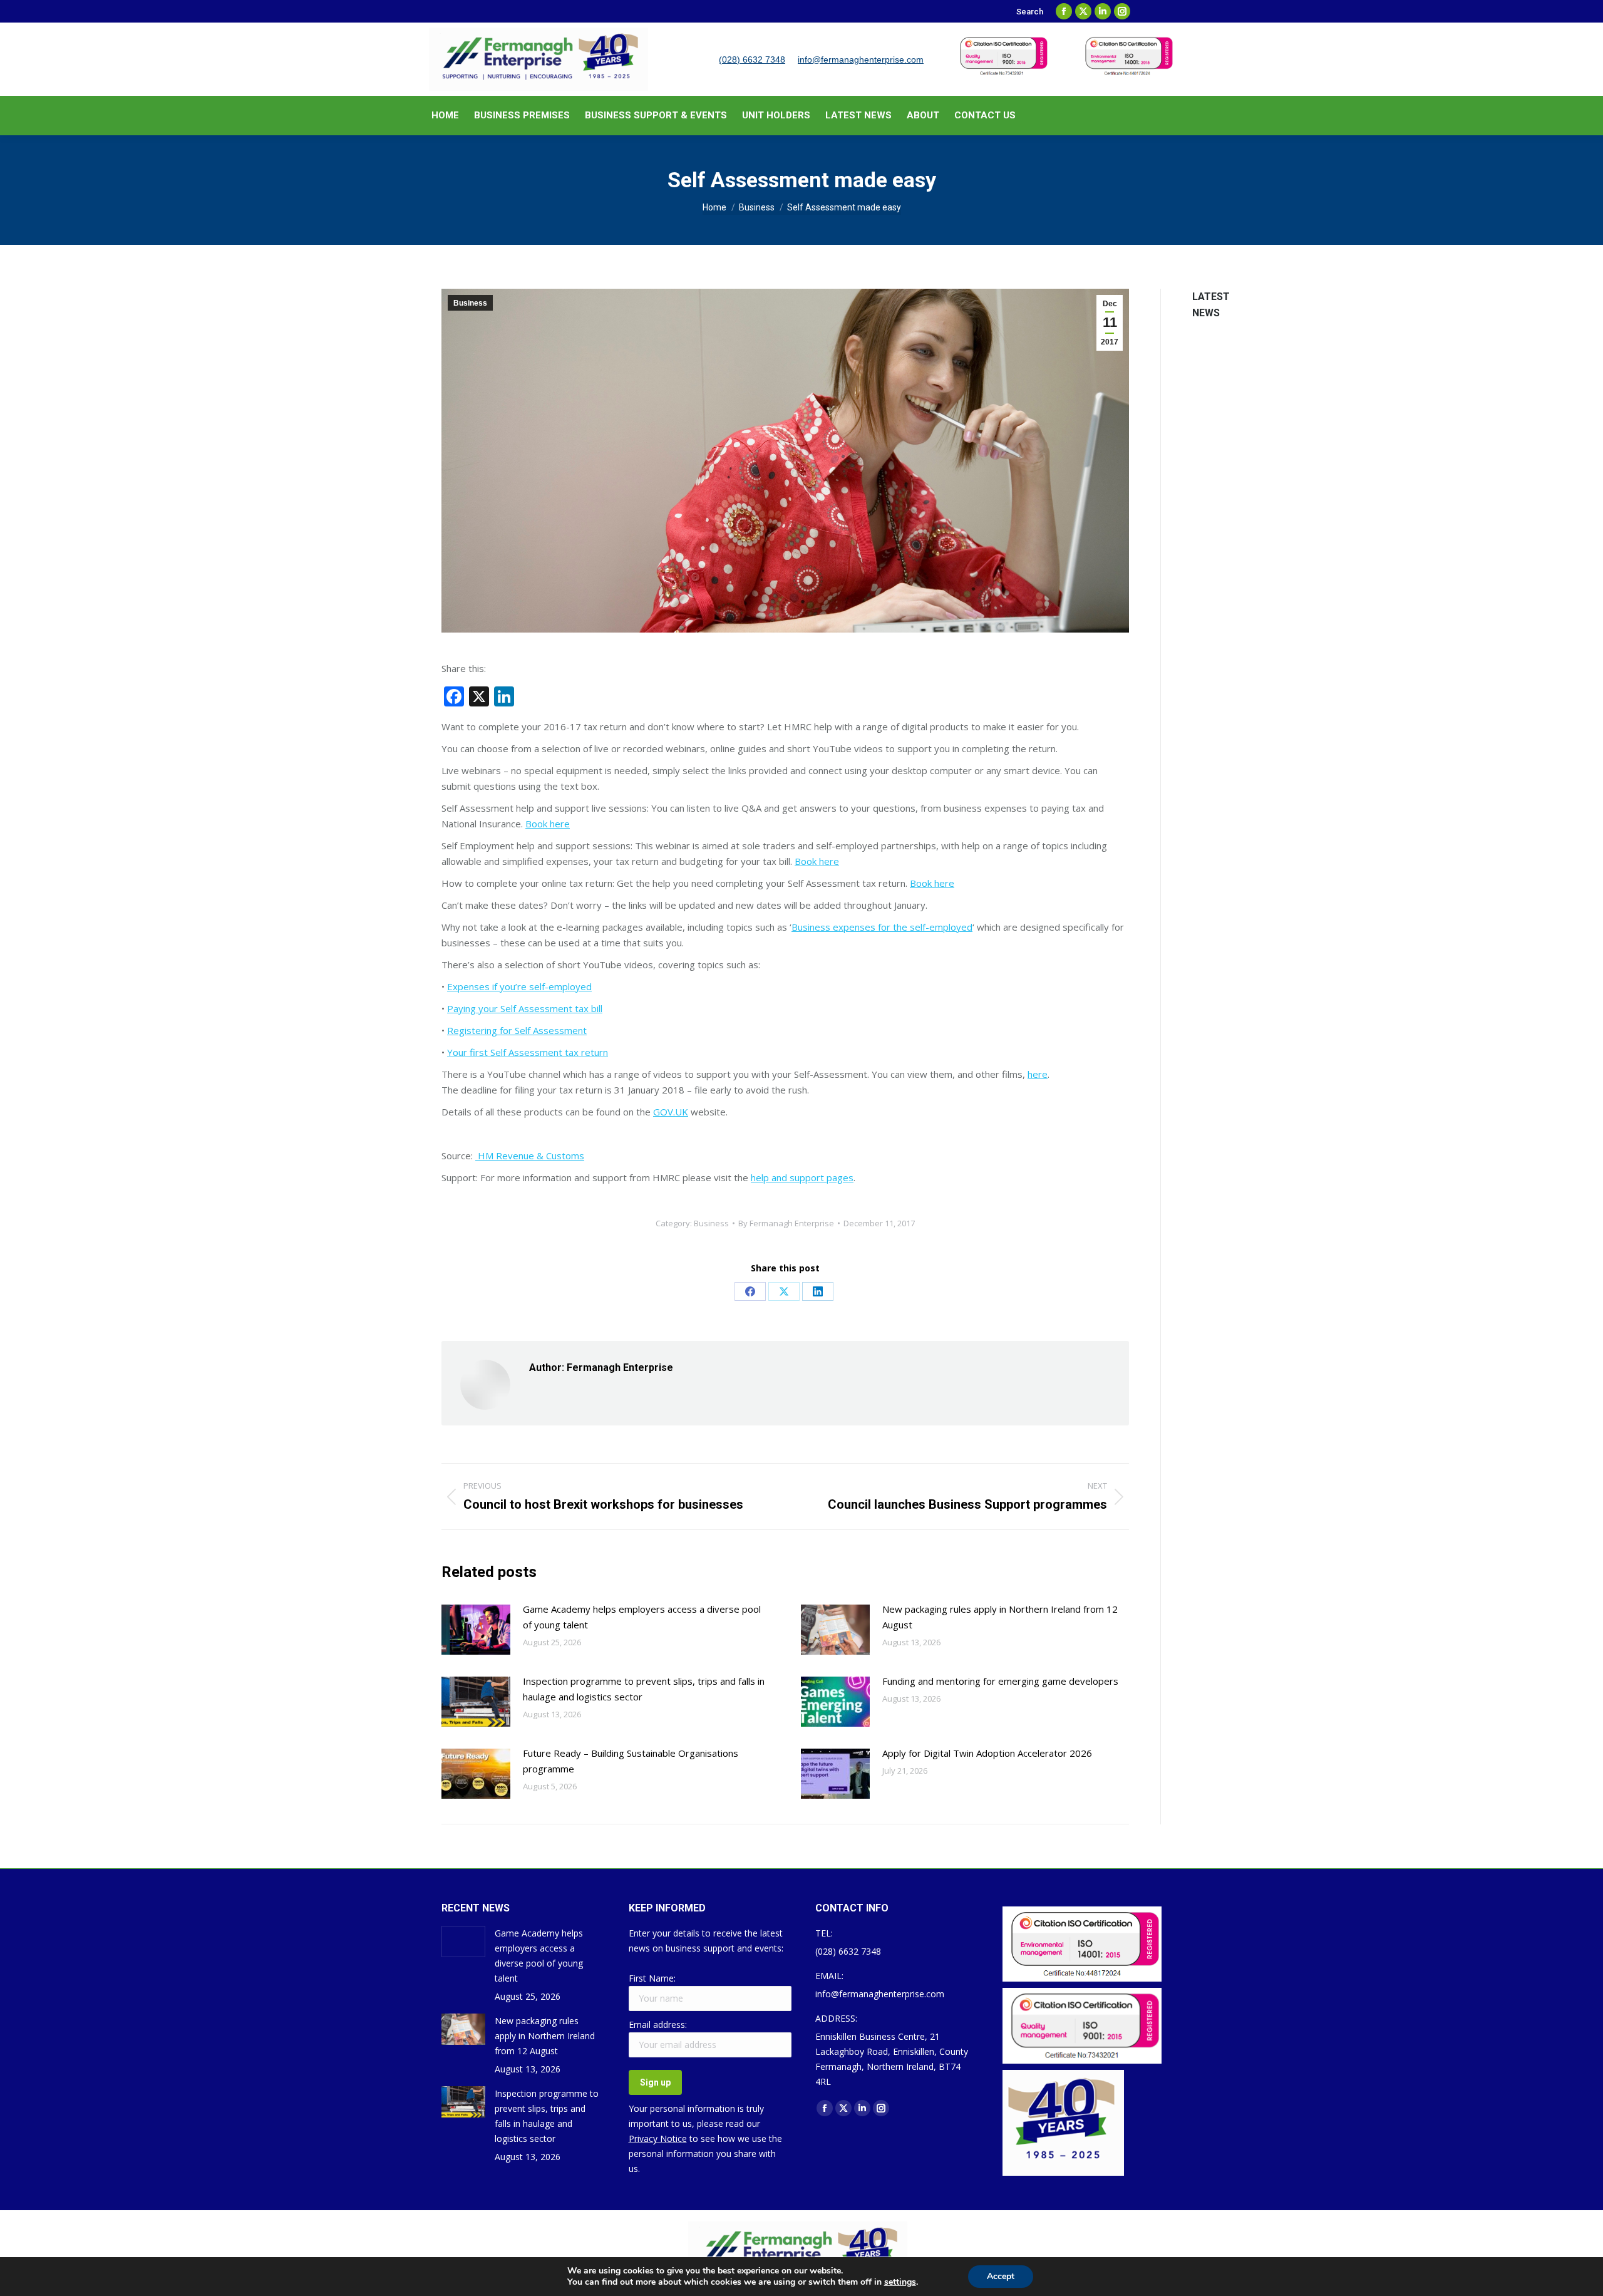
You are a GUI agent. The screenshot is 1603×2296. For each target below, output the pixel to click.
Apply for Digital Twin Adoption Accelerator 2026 (987, 1753)
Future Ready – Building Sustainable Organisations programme (631, 1761)
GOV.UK (671, 1112)
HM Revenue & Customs (530, 1156)
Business (470, 303)
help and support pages (802, 1177)
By (786, 1223)
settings (900, 2282)
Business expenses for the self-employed (882, 927)
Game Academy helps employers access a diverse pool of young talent (642, 1617)
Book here (548, 824)
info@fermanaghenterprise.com (861, 59)
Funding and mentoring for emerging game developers (1000, 1681)
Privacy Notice (658, 2138)
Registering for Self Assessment (517, 1030)
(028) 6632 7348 (752, 59)
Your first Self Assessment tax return (528, 1052)
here (1038, 1074)
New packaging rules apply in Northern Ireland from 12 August (1000, 1617)
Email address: (658, 2025)
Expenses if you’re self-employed (519, 986)
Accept (1001, 2276)
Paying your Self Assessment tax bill (525, 1008)
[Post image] (476, 1630)
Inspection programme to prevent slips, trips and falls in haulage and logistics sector (644, 1689)
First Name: (652, 1978)
